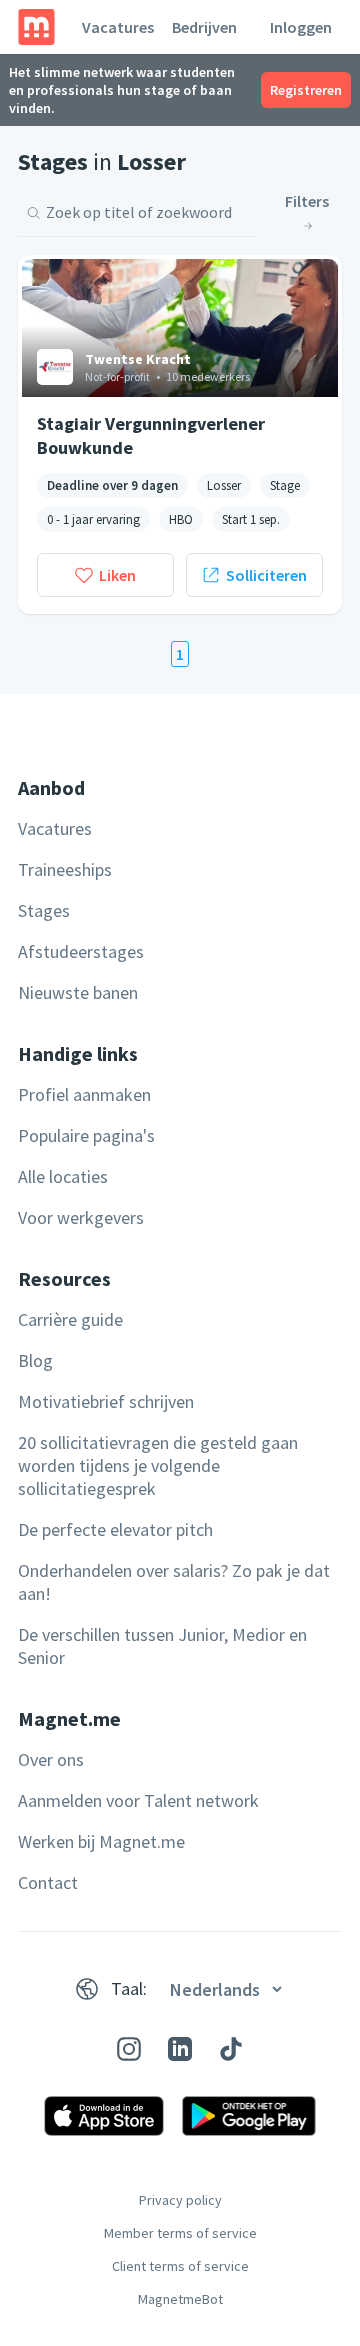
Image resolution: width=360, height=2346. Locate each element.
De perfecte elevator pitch (115, 1529)
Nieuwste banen (78, 992)
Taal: (129, 1988)
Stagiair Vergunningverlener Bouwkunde (151, 435)
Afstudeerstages (81, 951)
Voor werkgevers (81, 1217)
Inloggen (301, 27)
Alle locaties (63, 1176)
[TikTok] (231, 2049)
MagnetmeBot (180, 2299)
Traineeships (65, 869)
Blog (35, 1360)
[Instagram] (129, 2049)
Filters (307, 201)
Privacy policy (180, 2200)
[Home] (36, 27)
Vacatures (118, 27)
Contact (48, 1882)
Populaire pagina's (86, 1135)
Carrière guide (70, 1319)
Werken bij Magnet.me (101, 1841)
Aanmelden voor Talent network (138, 1800)
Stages (44, 910)
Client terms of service (180, 2266)
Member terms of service (180, 2233)
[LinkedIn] (180, 2049)
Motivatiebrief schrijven (106, 1401)
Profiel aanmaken (84, 1094)
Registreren (306, 90)
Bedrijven (204, 27)
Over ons (51, 1759)
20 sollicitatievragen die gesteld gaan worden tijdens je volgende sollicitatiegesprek (158, 1465)
